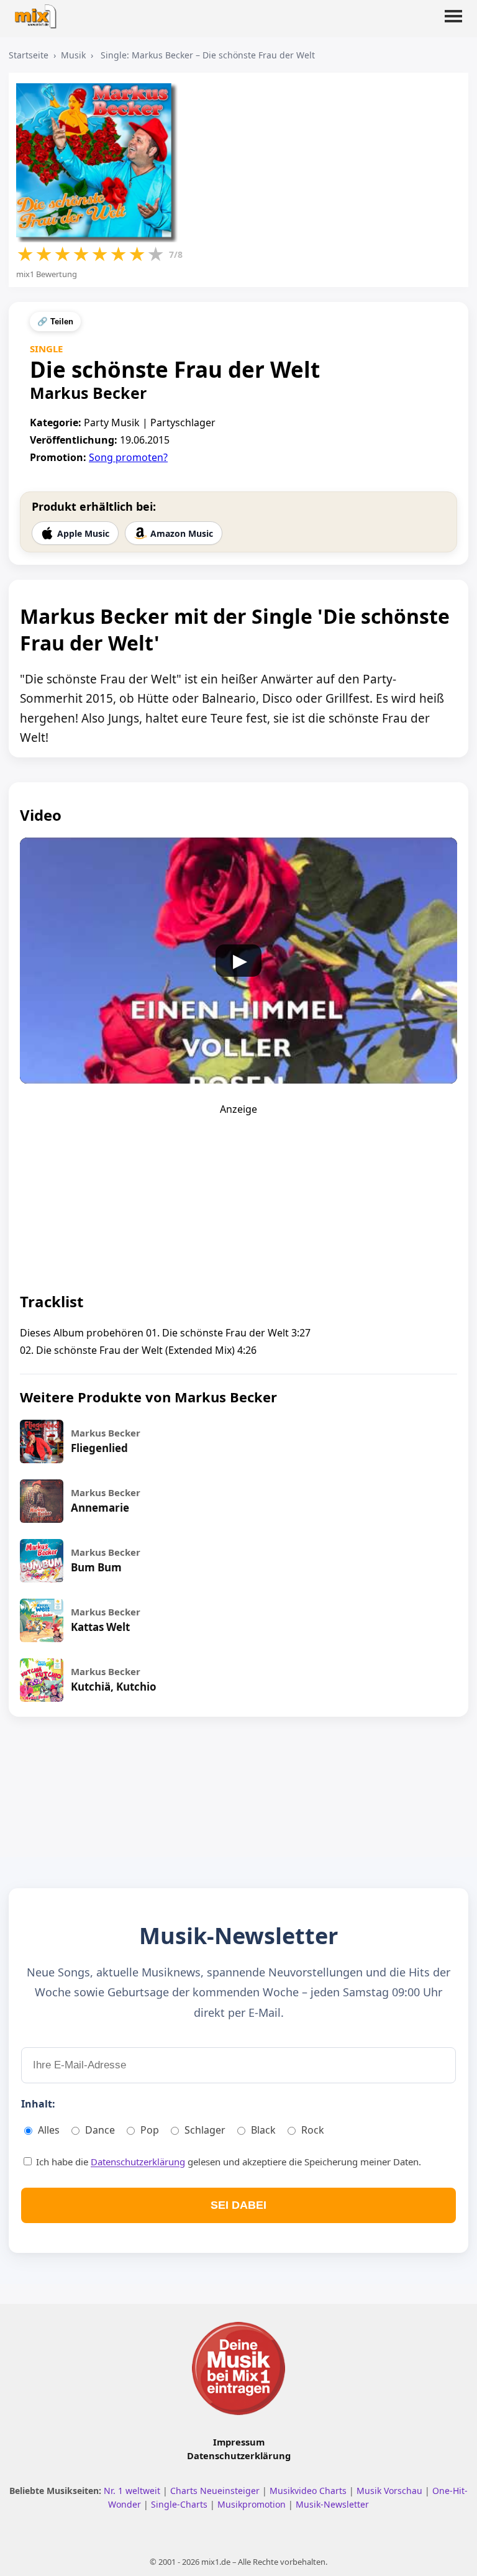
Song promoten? (128, 457)
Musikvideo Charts (309, 2491)
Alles (49, 2130)
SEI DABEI (238, 2205)
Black (263, 2130)
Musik (73, 55)
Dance (100, 2130)
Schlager (205, 2130)
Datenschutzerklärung (138, 2162)
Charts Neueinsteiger (216, 2491)
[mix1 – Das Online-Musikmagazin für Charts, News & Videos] (39, 13)
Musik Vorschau (391, 2491)
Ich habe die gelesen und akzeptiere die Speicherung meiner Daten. (227, 2162)
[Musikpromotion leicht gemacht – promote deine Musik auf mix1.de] (238, 2368)
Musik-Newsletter (332, 2504)
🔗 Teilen (55, 322)
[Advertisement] (238, 1194)
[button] (453, 24)
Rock (313, 2130)
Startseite (29, 55)
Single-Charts (180, 2504)
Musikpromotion (253, 2504)
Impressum (239, 2442)
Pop (150, 2130)
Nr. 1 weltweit (133, 2491)
